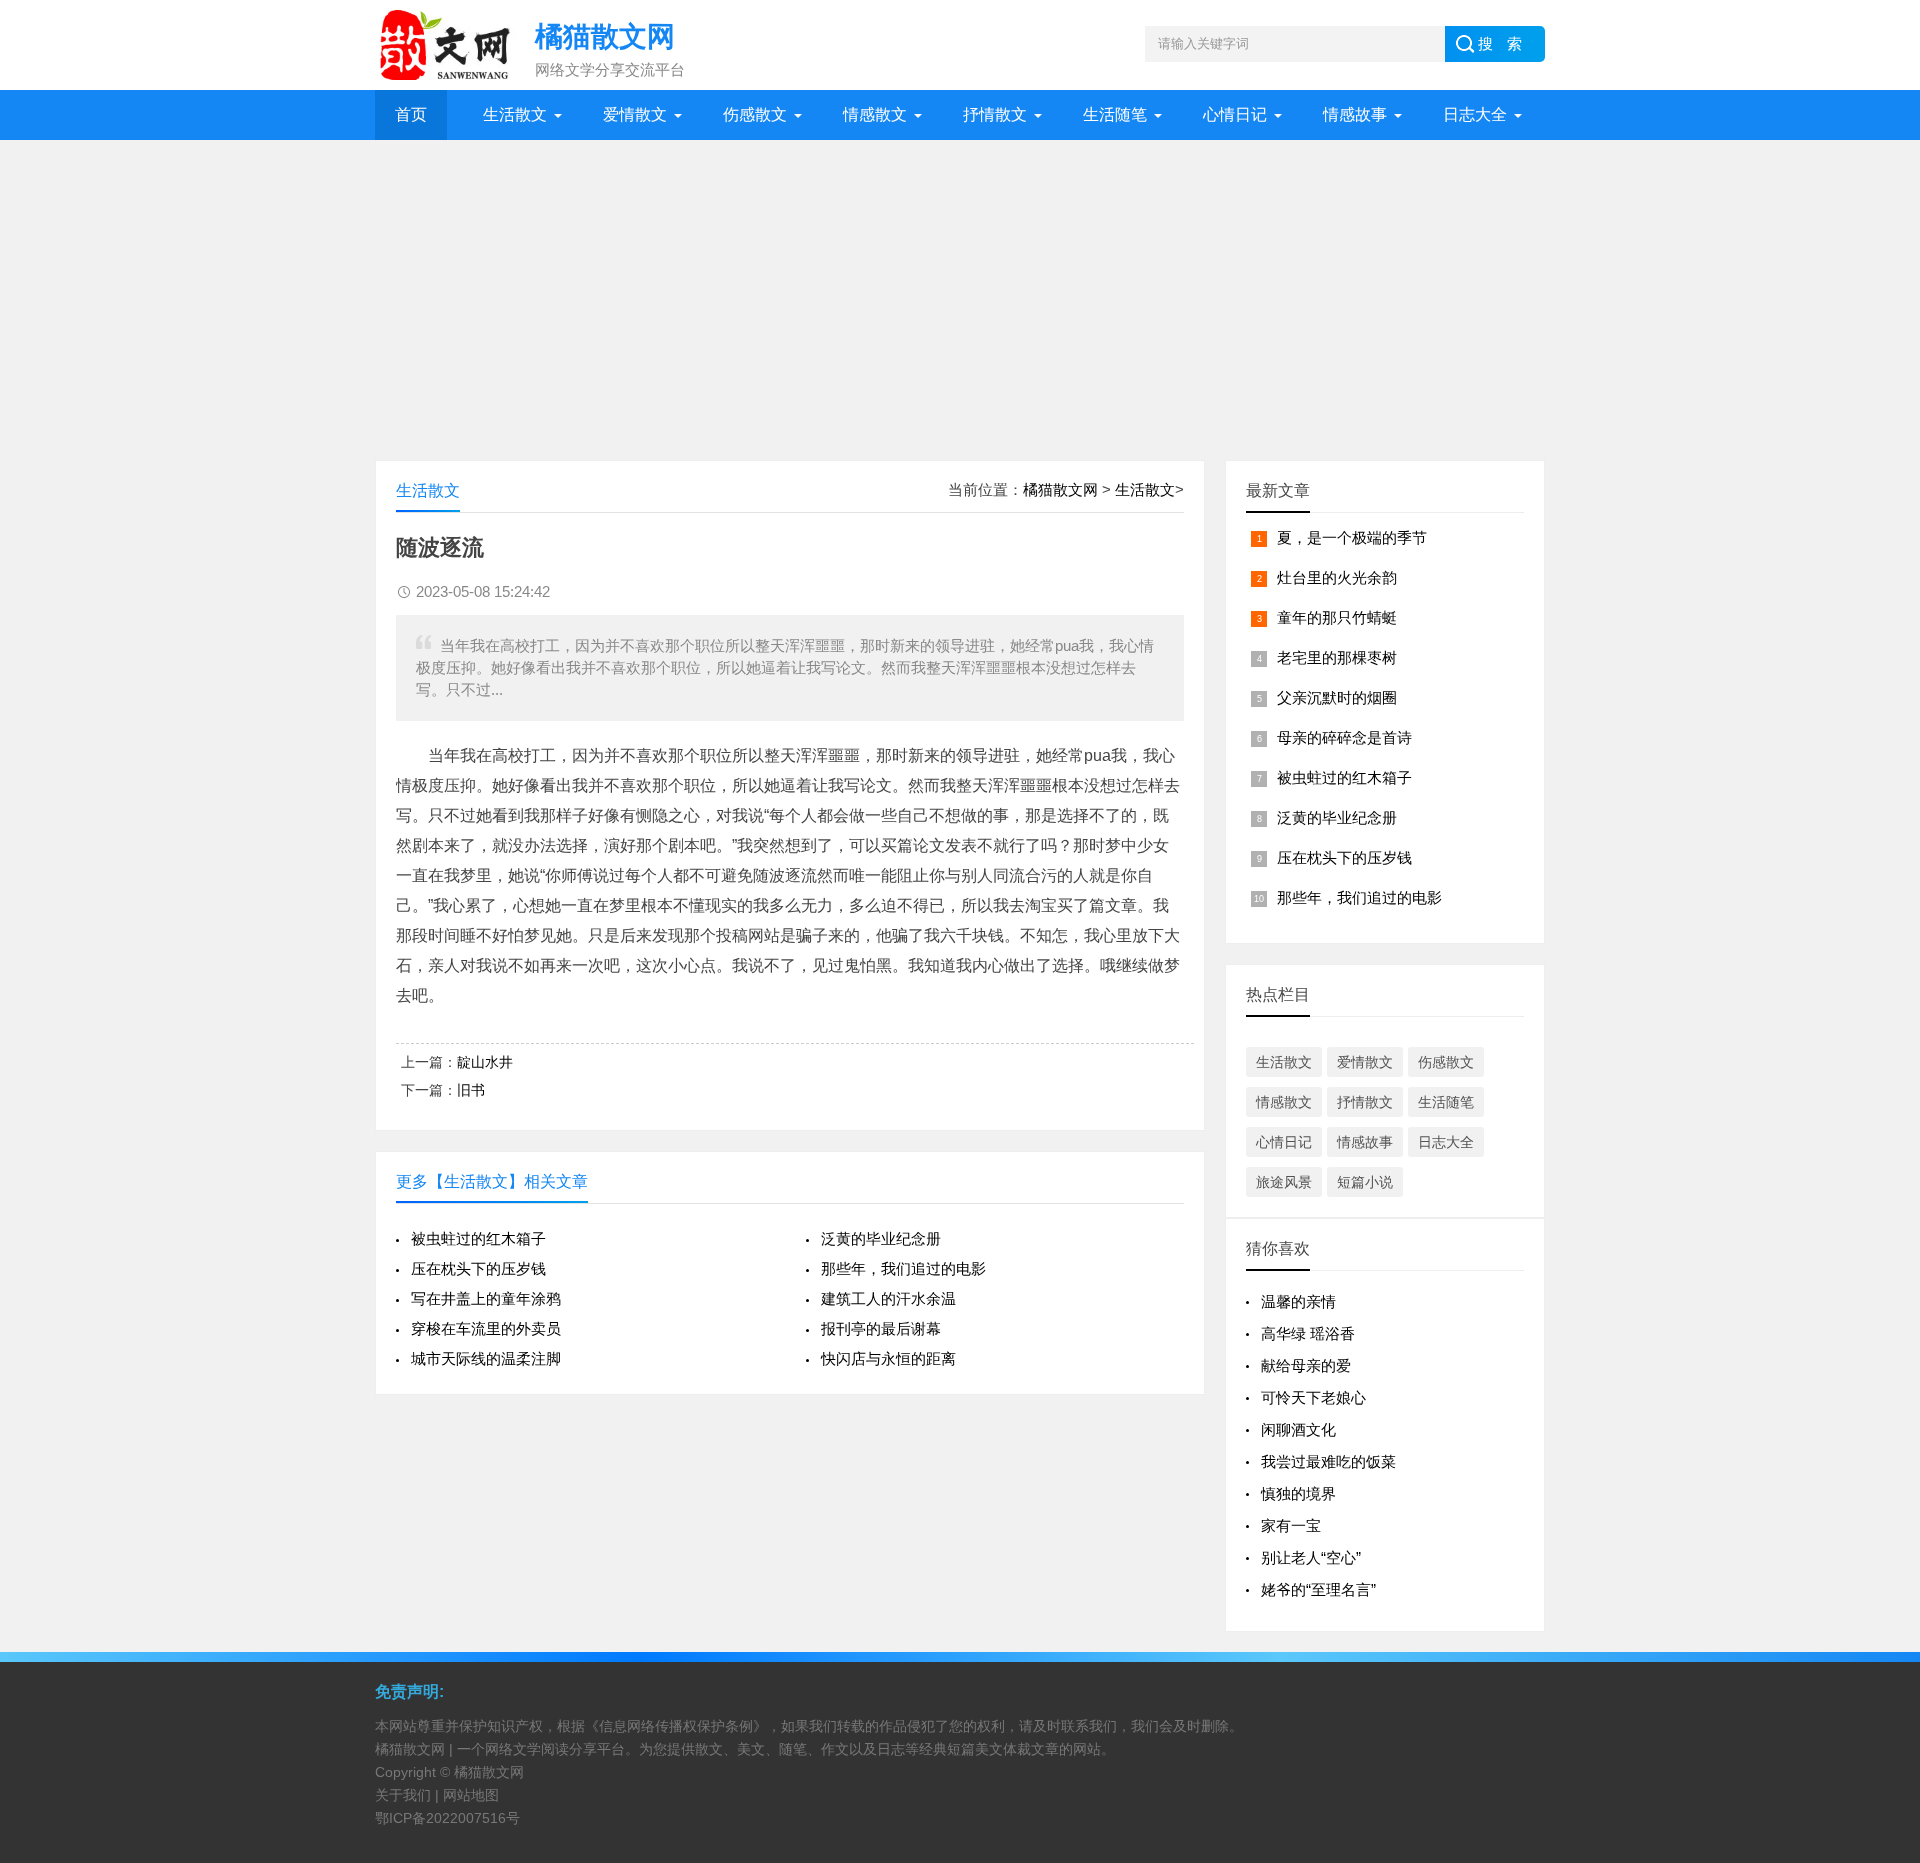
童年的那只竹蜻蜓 (1337, 617)
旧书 (471, 1090)
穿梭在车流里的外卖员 (486, 1328)
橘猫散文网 (1060, 489)
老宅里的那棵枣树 (1337, 657)
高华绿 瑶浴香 (1308, 1333)
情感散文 (875, 114)
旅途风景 (1284, 1182)
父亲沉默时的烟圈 (1337, 697)
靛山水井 (485, 1062)
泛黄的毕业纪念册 (881, 1238)
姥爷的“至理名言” (1318, 1589)
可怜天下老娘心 (1313, 1397)
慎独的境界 (1298, 1493)
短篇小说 (1365, 1182)
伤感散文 (755, 114)
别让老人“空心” (1311, 1557)
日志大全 (1475, 114)
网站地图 (471, 1795)
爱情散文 (635, 114)
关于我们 (403, 1795)
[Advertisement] (960, 290)
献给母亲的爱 (1306, 1365)
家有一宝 (1291, 1525)
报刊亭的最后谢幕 (881, 1328)
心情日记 (1235, 114)
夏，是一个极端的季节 (1352, 537)
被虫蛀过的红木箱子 (478, 1238)
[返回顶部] (1879, 1656)
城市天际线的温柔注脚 (486, 1358)
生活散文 (515, 114)
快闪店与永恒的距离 (888, 1358)
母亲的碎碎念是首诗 (1344, 737)
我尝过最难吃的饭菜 (1328, 1461)
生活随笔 (1115, 114)
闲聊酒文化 (1298, 1429)
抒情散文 (995, 114)
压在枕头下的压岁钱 (478, 1268)
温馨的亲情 (1298, 1301)
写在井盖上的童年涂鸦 (486, 1298)
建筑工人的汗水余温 (888, 1298)
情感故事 (1355, 114)
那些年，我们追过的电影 (903, 1268)
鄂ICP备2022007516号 (447, 1818)
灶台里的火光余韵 (1337, 577)
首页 (411, 114)
